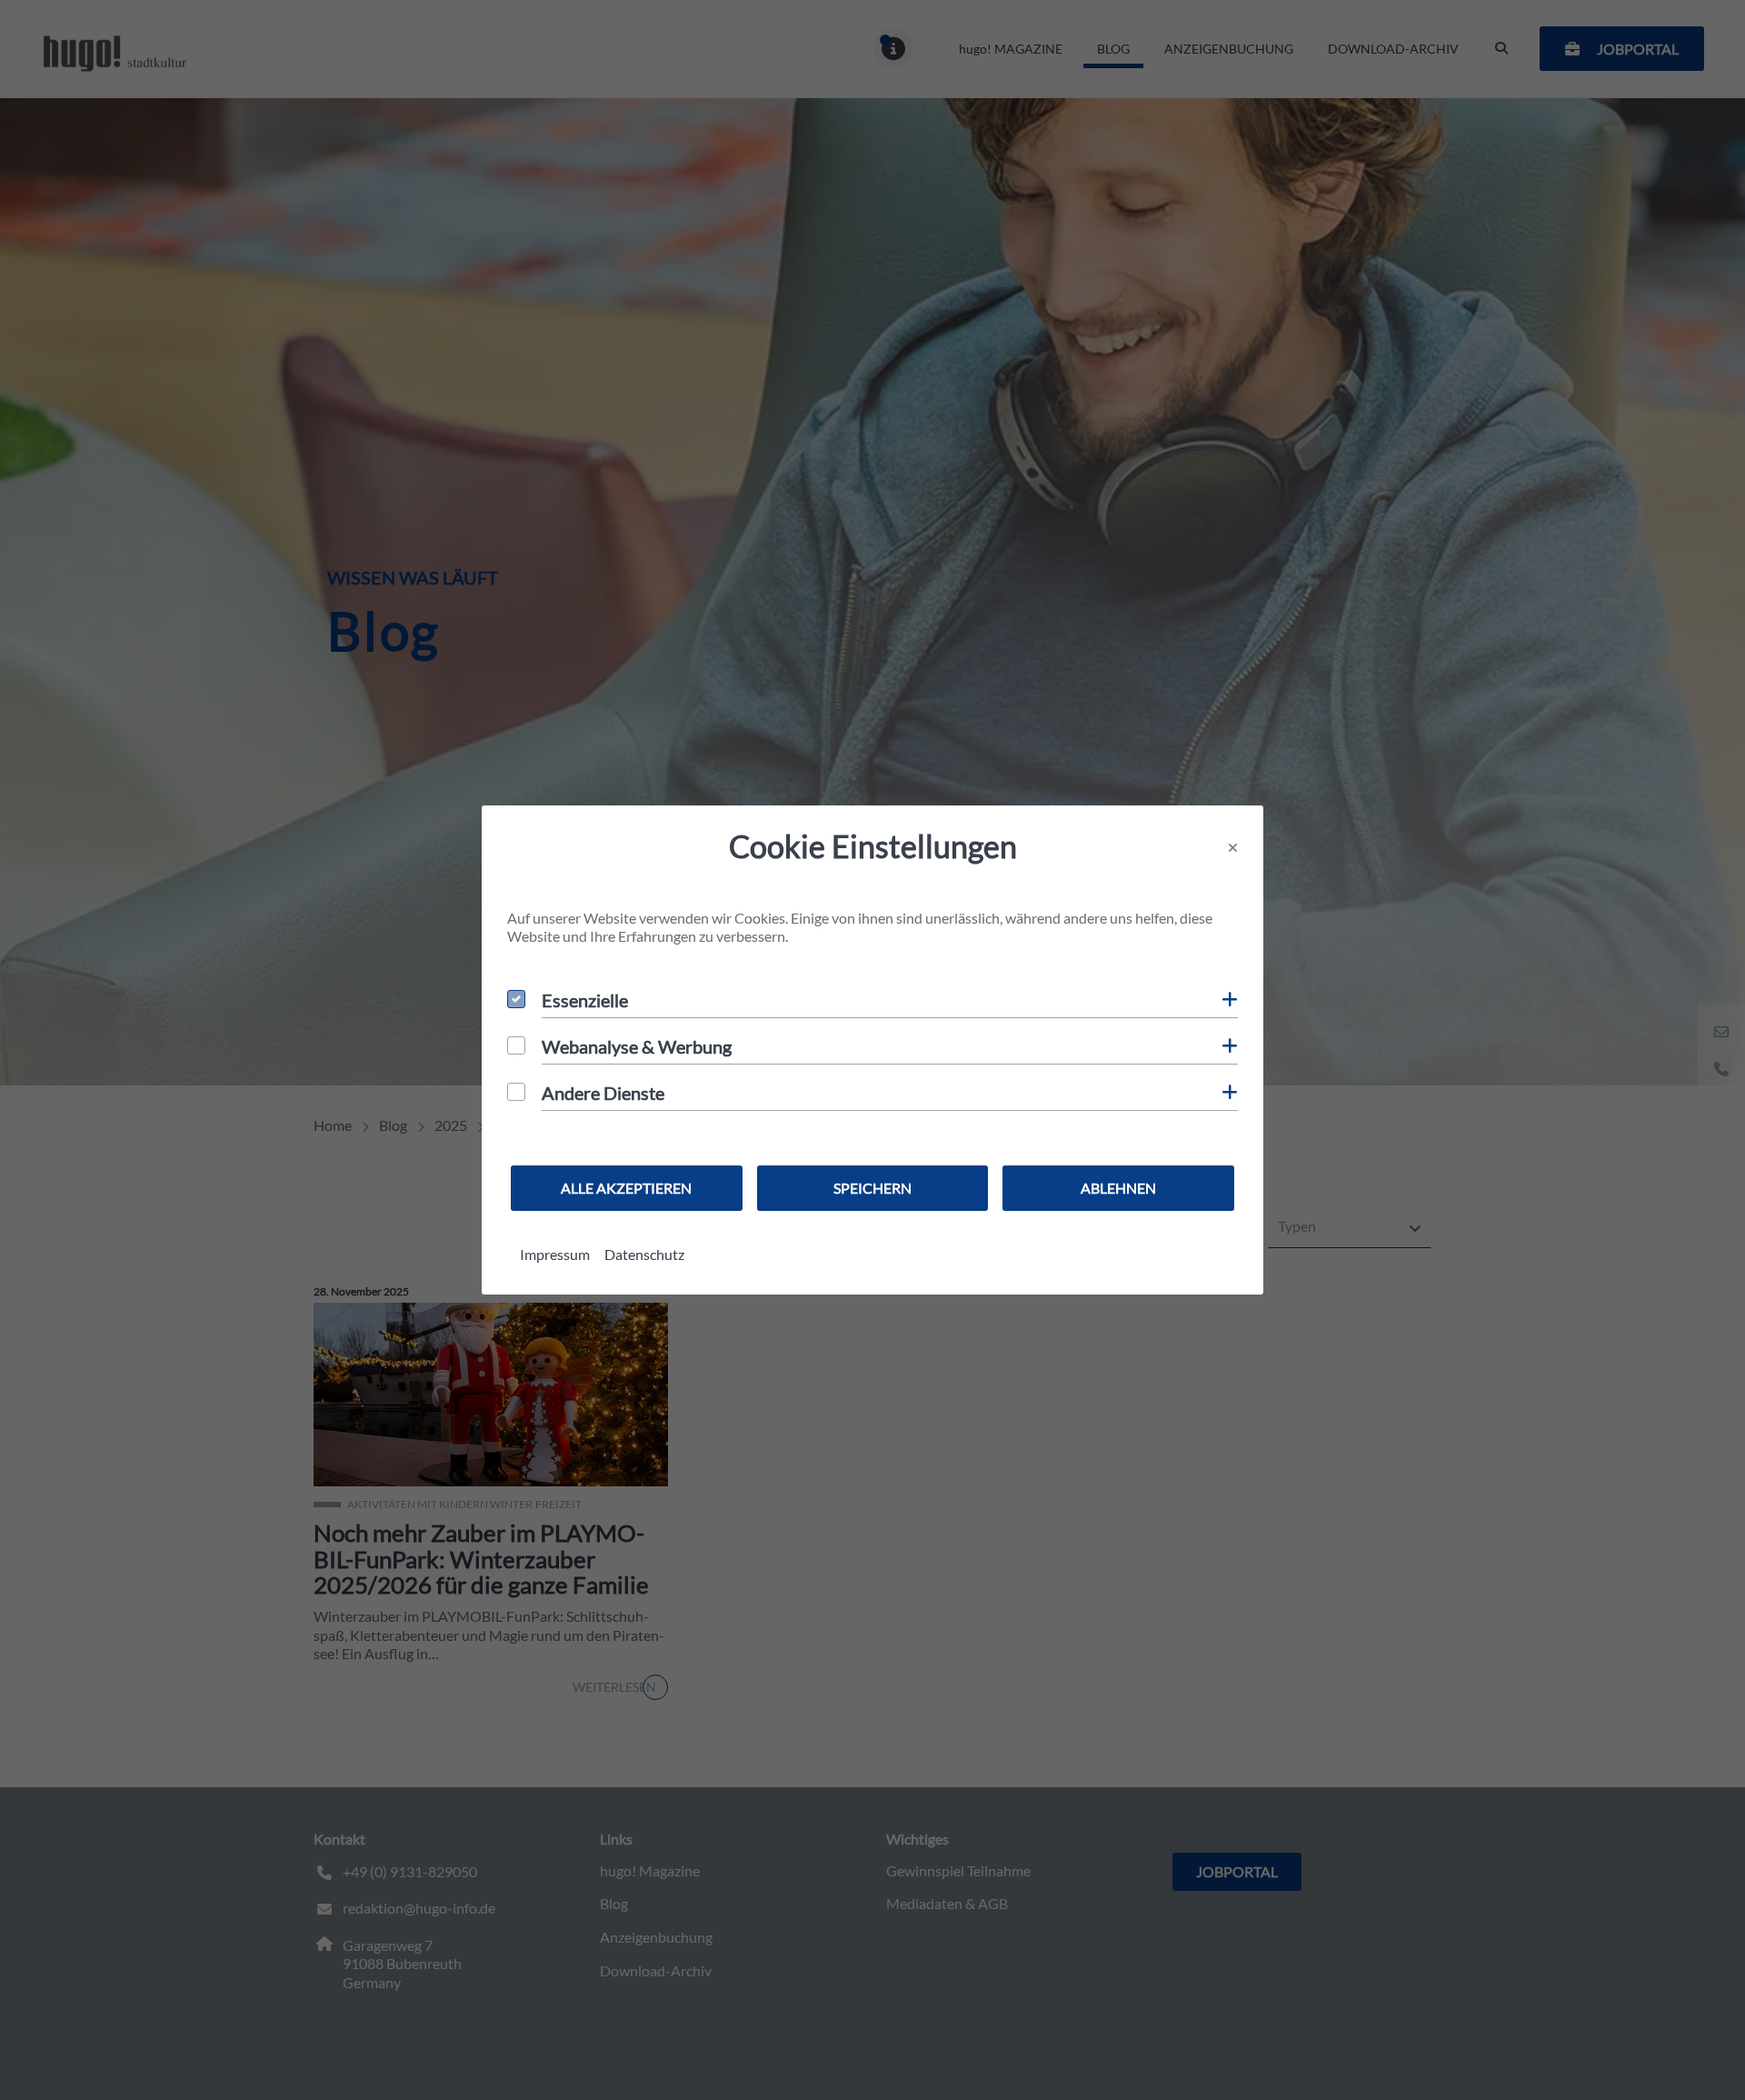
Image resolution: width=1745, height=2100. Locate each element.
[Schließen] (1233, 848)
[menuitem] (555, 1255)
